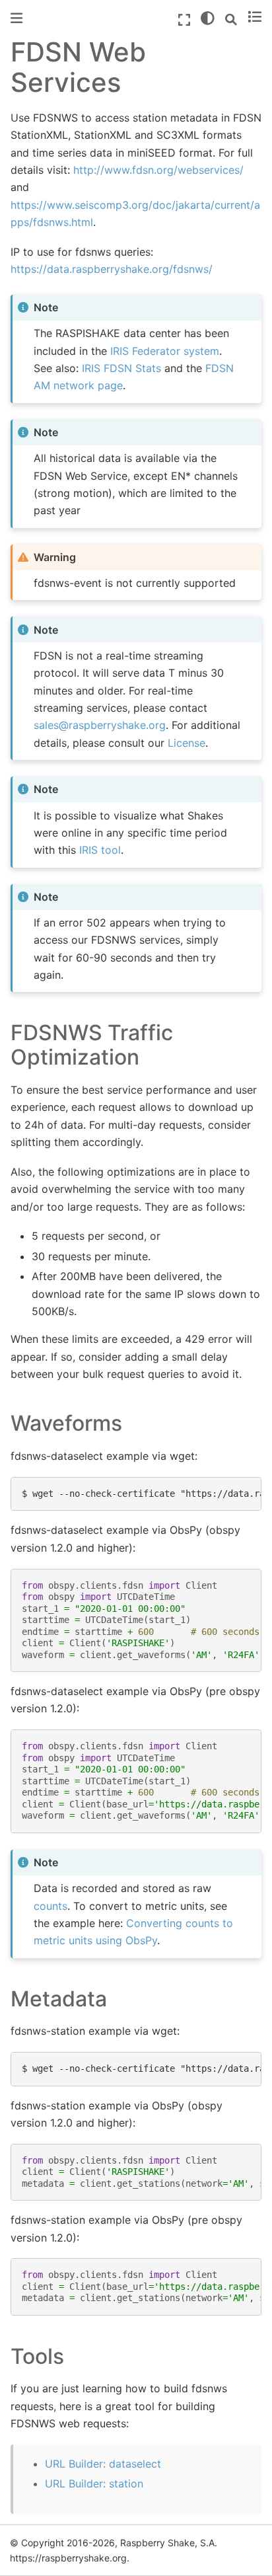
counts (51, 1906)
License (187, 743)
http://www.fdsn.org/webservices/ (158, 170)
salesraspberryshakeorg (100, 725)
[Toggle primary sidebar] (17, 18)
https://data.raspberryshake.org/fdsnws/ (112, 269)
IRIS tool (100, 850)
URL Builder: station (94, 2483)
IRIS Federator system (165, 351)
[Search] (231, 20)
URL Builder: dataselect (103, 2464)
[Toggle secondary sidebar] (255, 18)
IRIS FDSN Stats (121, 368)
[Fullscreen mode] (184, 20)
